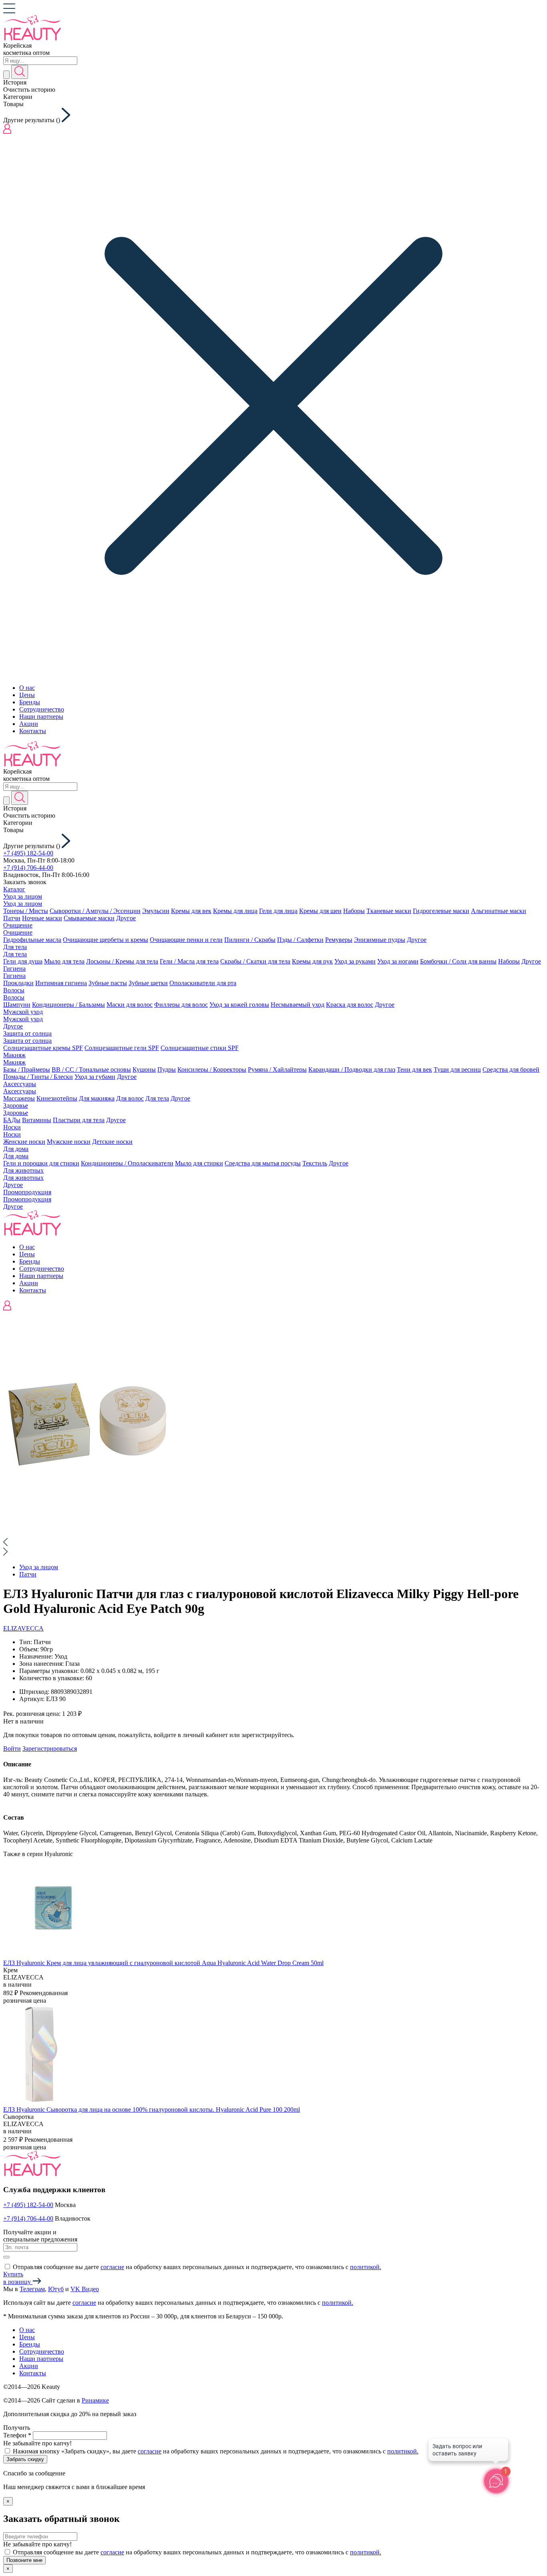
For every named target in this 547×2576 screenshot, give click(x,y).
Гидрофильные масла (32, 940)
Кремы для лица (235, 911)
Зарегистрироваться (50, 1749)
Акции (29, 724)
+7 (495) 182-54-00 (28, 853)
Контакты (33, 731)
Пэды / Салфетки (300, 940)
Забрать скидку (25, 2459)
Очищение (18, 925)
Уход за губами (95, 1077)
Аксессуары (20, 1084)
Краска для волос (350, 1005)
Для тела (15, 947)
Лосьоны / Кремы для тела (122, 961)
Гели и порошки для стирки (41, 1163)
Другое (126, 918)
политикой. (366, 2267)
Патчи (12, 918)
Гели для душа (23, 961)
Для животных (23, 1170)
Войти (12, 1749)
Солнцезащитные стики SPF (200, 1048)
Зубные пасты (108, 983)
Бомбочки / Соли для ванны (458, 961)
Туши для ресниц (457, 1069)
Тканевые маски (389, 911)
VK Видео (85, 2289)
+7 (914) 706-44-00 (28, 868)
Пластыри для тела (79, 1120)
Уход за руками (355, 961)
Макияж (14, 1055)
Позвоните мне (24, 2560)
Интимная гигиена (61, 983)
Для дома (16, 1149)
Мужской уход (23, 1012)
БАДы (12, 1120)
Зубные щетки (148, 983)
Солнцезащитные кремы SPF (43, 1048)
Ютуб (56, 2289)
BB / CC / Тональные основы (91, 1069)
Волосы (14, 990)
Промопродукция (27, 1192)
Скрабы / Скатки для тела (255, 961)
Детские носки (112, 1142)
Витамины (37, 1120)
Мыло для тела (64, 961)
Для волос (130, 1098)
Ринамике (95, 2400)
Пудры (167, 1069)
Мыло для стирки (199, 1163)
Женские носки (24, 1142)
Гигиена (14, 969)
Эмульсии (156, 911)
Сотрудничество (42, 709)
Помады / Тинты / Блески (38, 1077)
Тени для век (414, 1069)
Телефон (17, 2435)
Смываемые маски (89, 918)
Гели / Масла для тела (189, 961)
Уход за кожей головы (239, 1005)
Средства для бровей (511, 1069)
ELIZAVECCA (23, 1628)
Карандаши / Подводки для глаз (352, 1069)
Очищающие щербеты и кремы (106, 940)
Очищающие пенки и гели (186, 940)
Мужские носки (69, 1142)
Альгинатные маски (499, 911)
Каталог (14, 889)
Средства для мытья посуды (263, 1163)
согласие (112, 2267)
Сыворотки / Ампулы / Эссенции (95, 911)
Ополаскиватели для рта (203, 983)
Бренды (30, 702)
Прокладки (18, 983)
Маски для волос (130, 1005)
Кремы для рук (312, 961)
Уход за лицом (23, 896)
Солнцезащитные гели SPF (122, 1048)
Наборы (354, 911)
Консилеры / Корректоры (212, 1069)
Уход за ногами (398, 961)
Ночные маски (42, 918)
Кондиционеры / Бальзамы (68, 1005)
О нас (27, 688)
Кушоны (144, 1069)
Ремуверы (339, 940)
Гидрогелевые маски (441, 911)
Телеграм (32, 2289)
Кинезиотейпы (57, 1098)
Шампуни (17, 1005)
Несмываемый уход (298, 1005)
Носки (12, 1127)
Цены (27, 695)
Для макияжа (97, 1098)
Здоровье (16, 1106)
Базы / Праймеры (27, 1069)
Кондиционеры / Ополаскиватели (127, 1163)
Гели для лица (278, 911)
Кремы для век (191, 911)
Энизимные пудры (380, 940)
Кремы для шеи (320, 911)
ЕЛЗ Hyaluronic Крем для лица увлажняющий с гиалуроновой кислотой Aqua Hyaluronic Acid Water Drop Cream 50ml (163, 1963)
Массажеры (19, 1098)
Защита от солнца (27, 1033)
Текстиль (315, 1163)
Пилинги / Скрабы (250, 940)
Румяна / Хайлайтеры (277, 1069)
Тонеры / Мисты (26, 911)
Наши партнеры (41, 717)
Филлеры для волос (181, 1005)
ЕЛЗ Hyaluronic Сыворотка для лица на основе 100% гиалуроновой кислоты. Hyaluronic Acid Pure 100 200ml (152, 2109)
